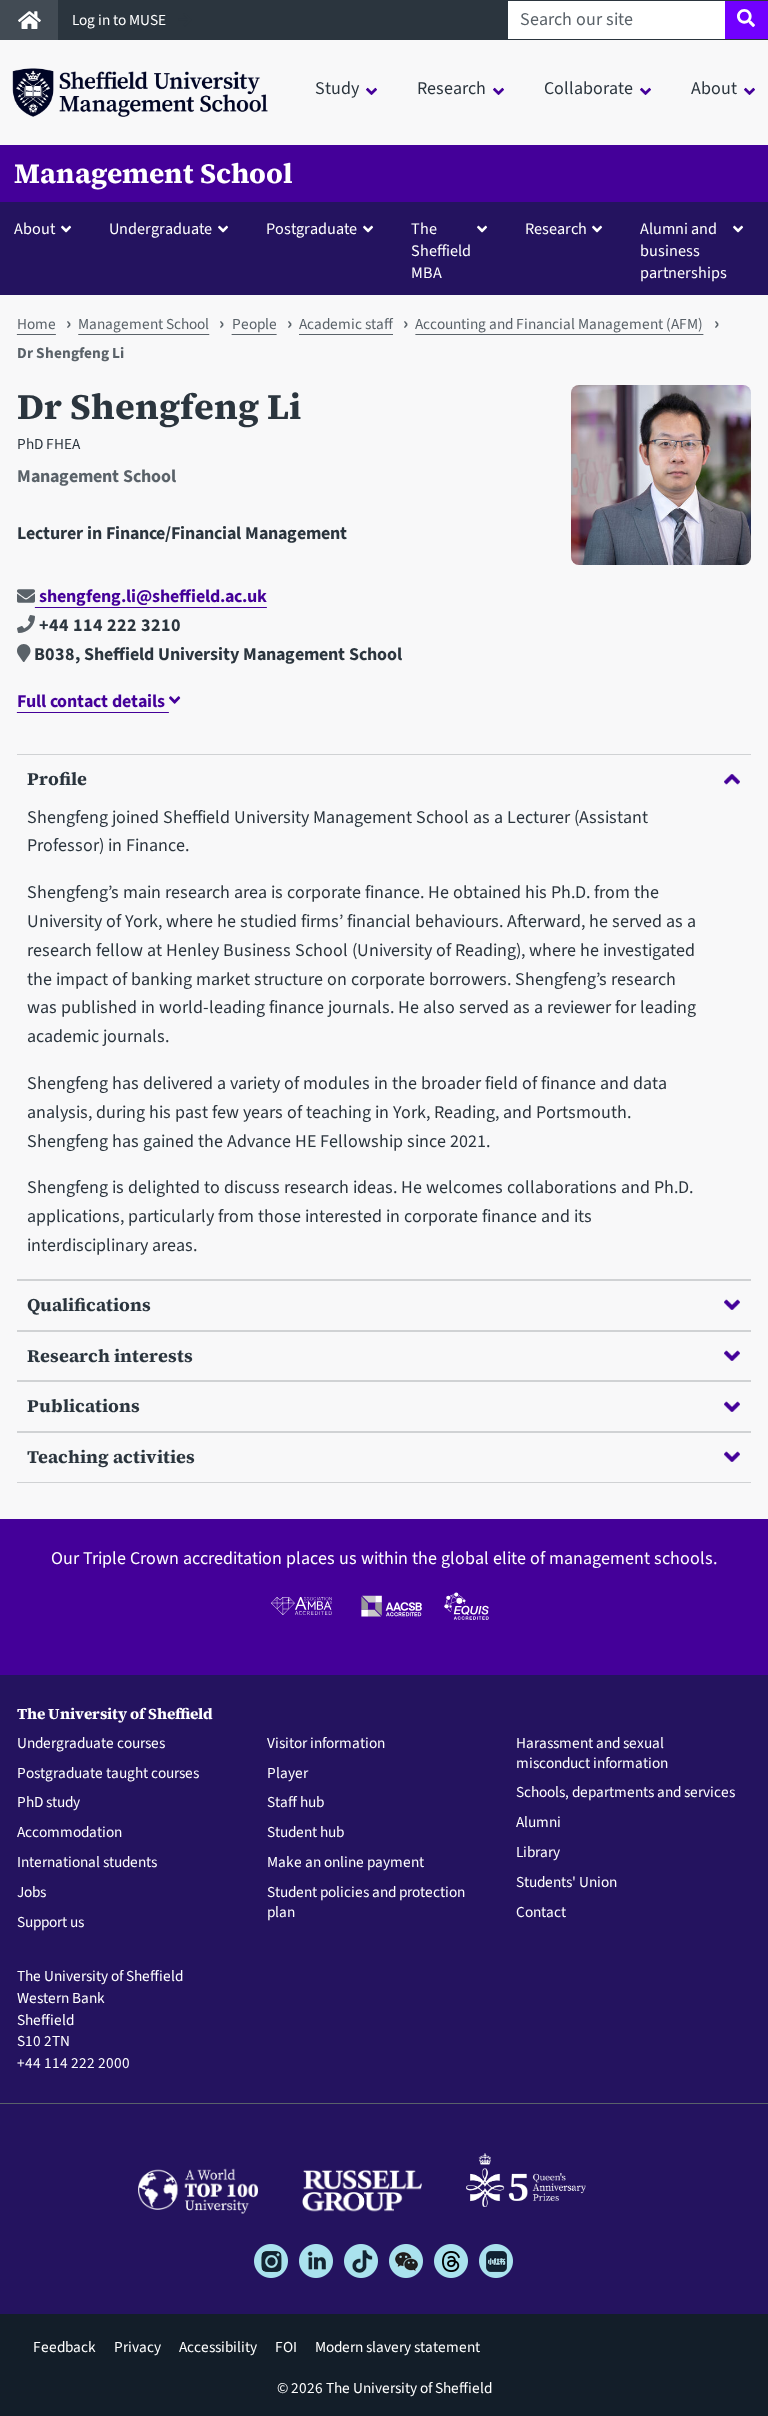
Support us (50, 1923)
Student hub (305, 1833)
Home (36, 324)
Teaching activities (111, 1456)
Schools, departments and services (625, 1793)
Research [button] (451, 88)
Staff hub (295, 1803)
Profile (57, 778)
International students (87, 1863)
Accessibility (218, 2347)
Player (287, 1774)
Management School (153, 173)
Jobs (31, 1893)
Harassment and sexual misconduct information (592, 1754)
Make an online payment (345, 1863)
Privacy (137, 2347)
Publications (83, 1405)
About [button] (714, 88)
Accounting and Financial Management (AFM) (559, 324)
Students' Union (566, 1883)
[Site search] (746, 20)
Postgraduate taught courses (108, 1774)
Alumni (538, 1823)
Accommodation (69, 1833)
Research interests (110, 1355)
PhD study (48, 1803)
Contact (541, 1913)
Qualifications (89, 1304)
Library (538, 1853)
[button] (47, 228)
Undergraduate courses (91, 1744)
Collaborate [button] (588, 88)
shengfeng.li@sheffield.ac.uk (151, 596)
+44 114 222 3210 (108, 625)
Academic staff (346, 324)
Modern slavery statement (397, 2347)
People (254, 324)
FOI (286, 2347)
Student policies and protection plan (366, 1903)
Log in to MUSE (120, 20)
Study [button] (337, 88)
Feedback (64, 2347)
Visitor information (326, 1744)
